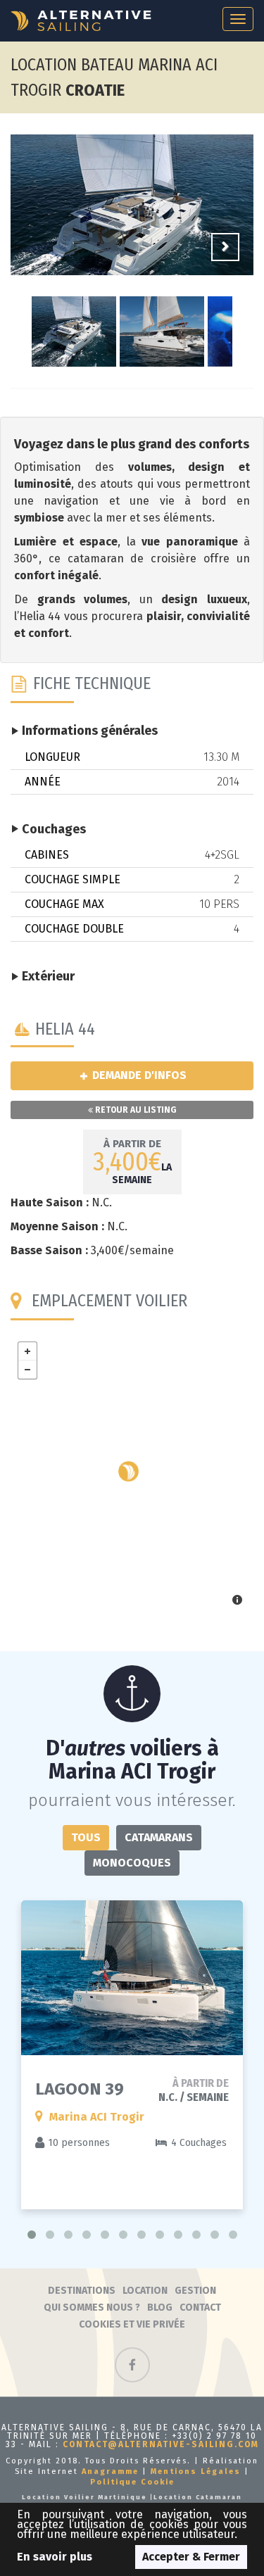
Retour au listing (135, 1110)
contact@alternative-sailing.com (161, 2444)
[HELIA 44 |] (132, 223)
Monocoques (132, 1863)
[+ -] (132, 1475)
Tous (86, 1837)
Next (225, 247)
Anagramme (110, 2471)
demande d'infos (138, 1075)
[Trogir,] (128, 1471)
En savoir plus (55, 2557)
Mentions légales (196, 2471)
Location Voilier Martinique (84, 2497)
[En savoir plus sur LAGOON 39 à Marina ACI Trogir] (132, 1978)
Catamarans (159, 1837)
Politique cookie (132, 2482)
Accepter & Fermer (191, 2557)
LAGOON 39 (80, 2089)
